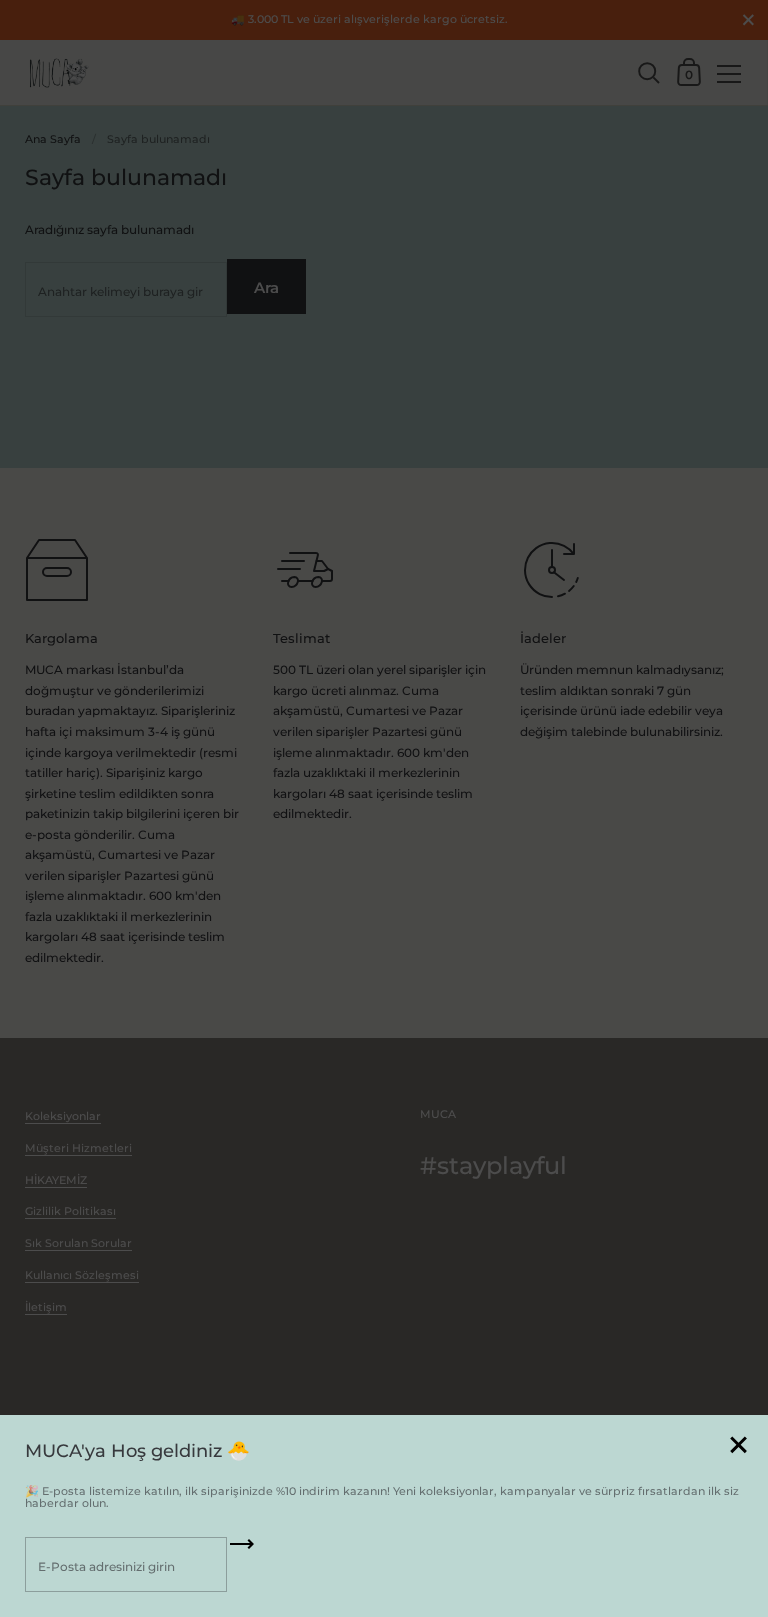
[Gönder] (242, 1551)
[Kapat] (738, 1446)
